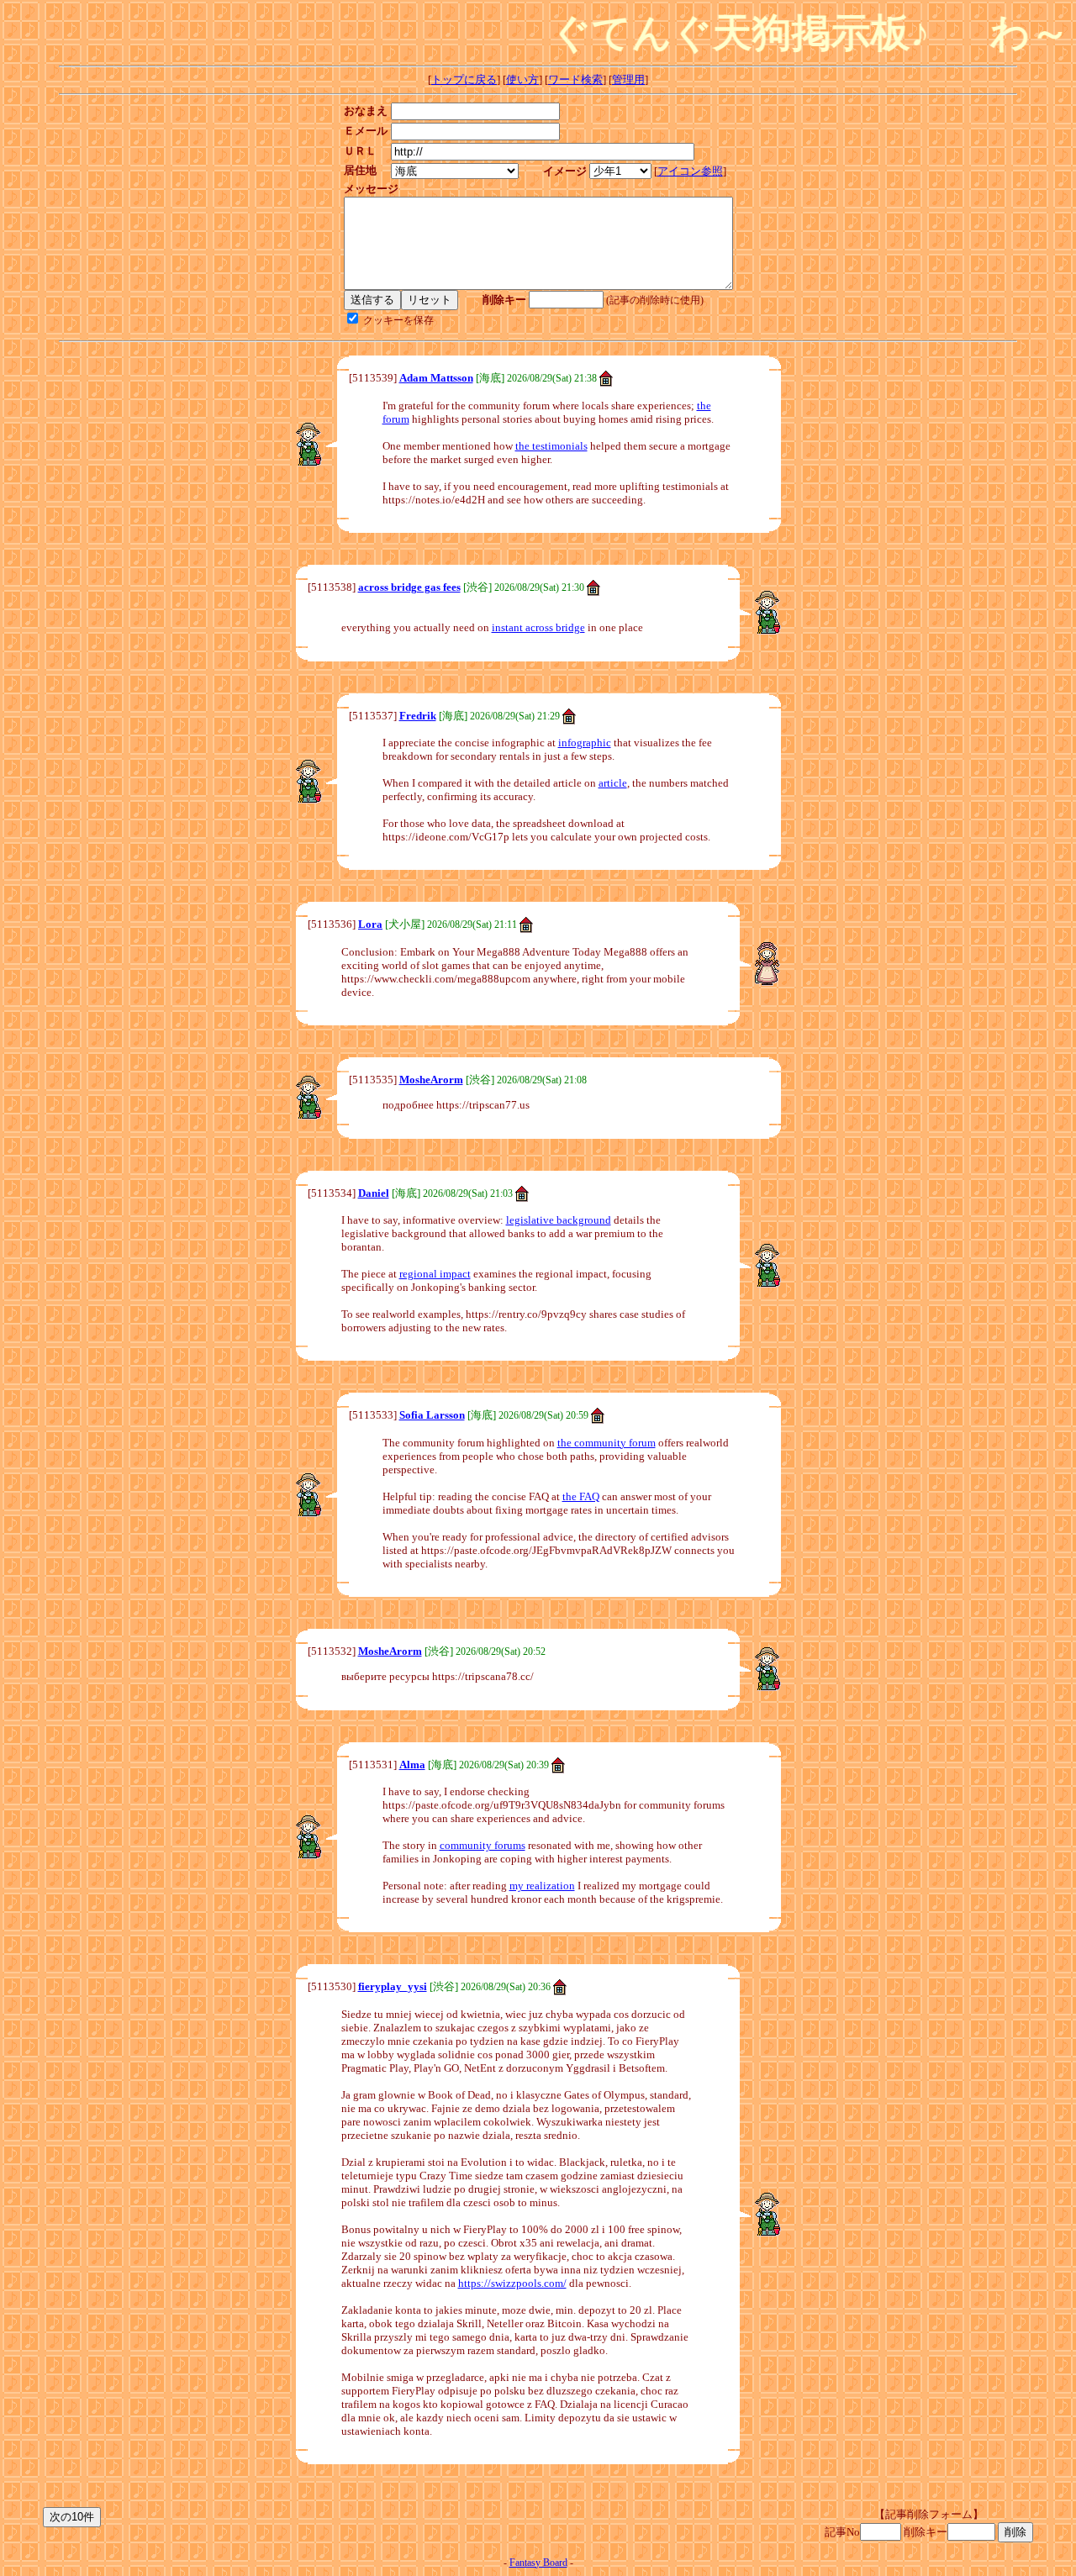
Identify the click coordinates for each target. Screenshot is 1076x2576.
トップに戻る (464, 79)
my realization (542, 1886)
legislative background (559, 1220)
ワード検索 (575, 79)
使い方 (522, 79)
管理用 (628, 79)
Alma (412, 1765)
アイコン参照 (690, 171)
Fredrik (418, 716)
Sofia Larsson (432, 1415)
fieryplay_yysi (393, 1986)
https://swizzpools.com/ (512, 2283)
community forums (483, 1845)
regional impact (435, 1274)
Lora (370, 924)
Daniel (374, 1193)
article (613, 783)
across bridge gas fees (409, 587)
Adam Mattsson (436, 378)
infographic (585, 743)
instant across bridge (538, 627)
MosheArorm (431, 1080)
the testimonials (551, 446)
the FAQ (581, 1496)
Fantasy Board (538, 2563)
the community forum (607, 1443)
